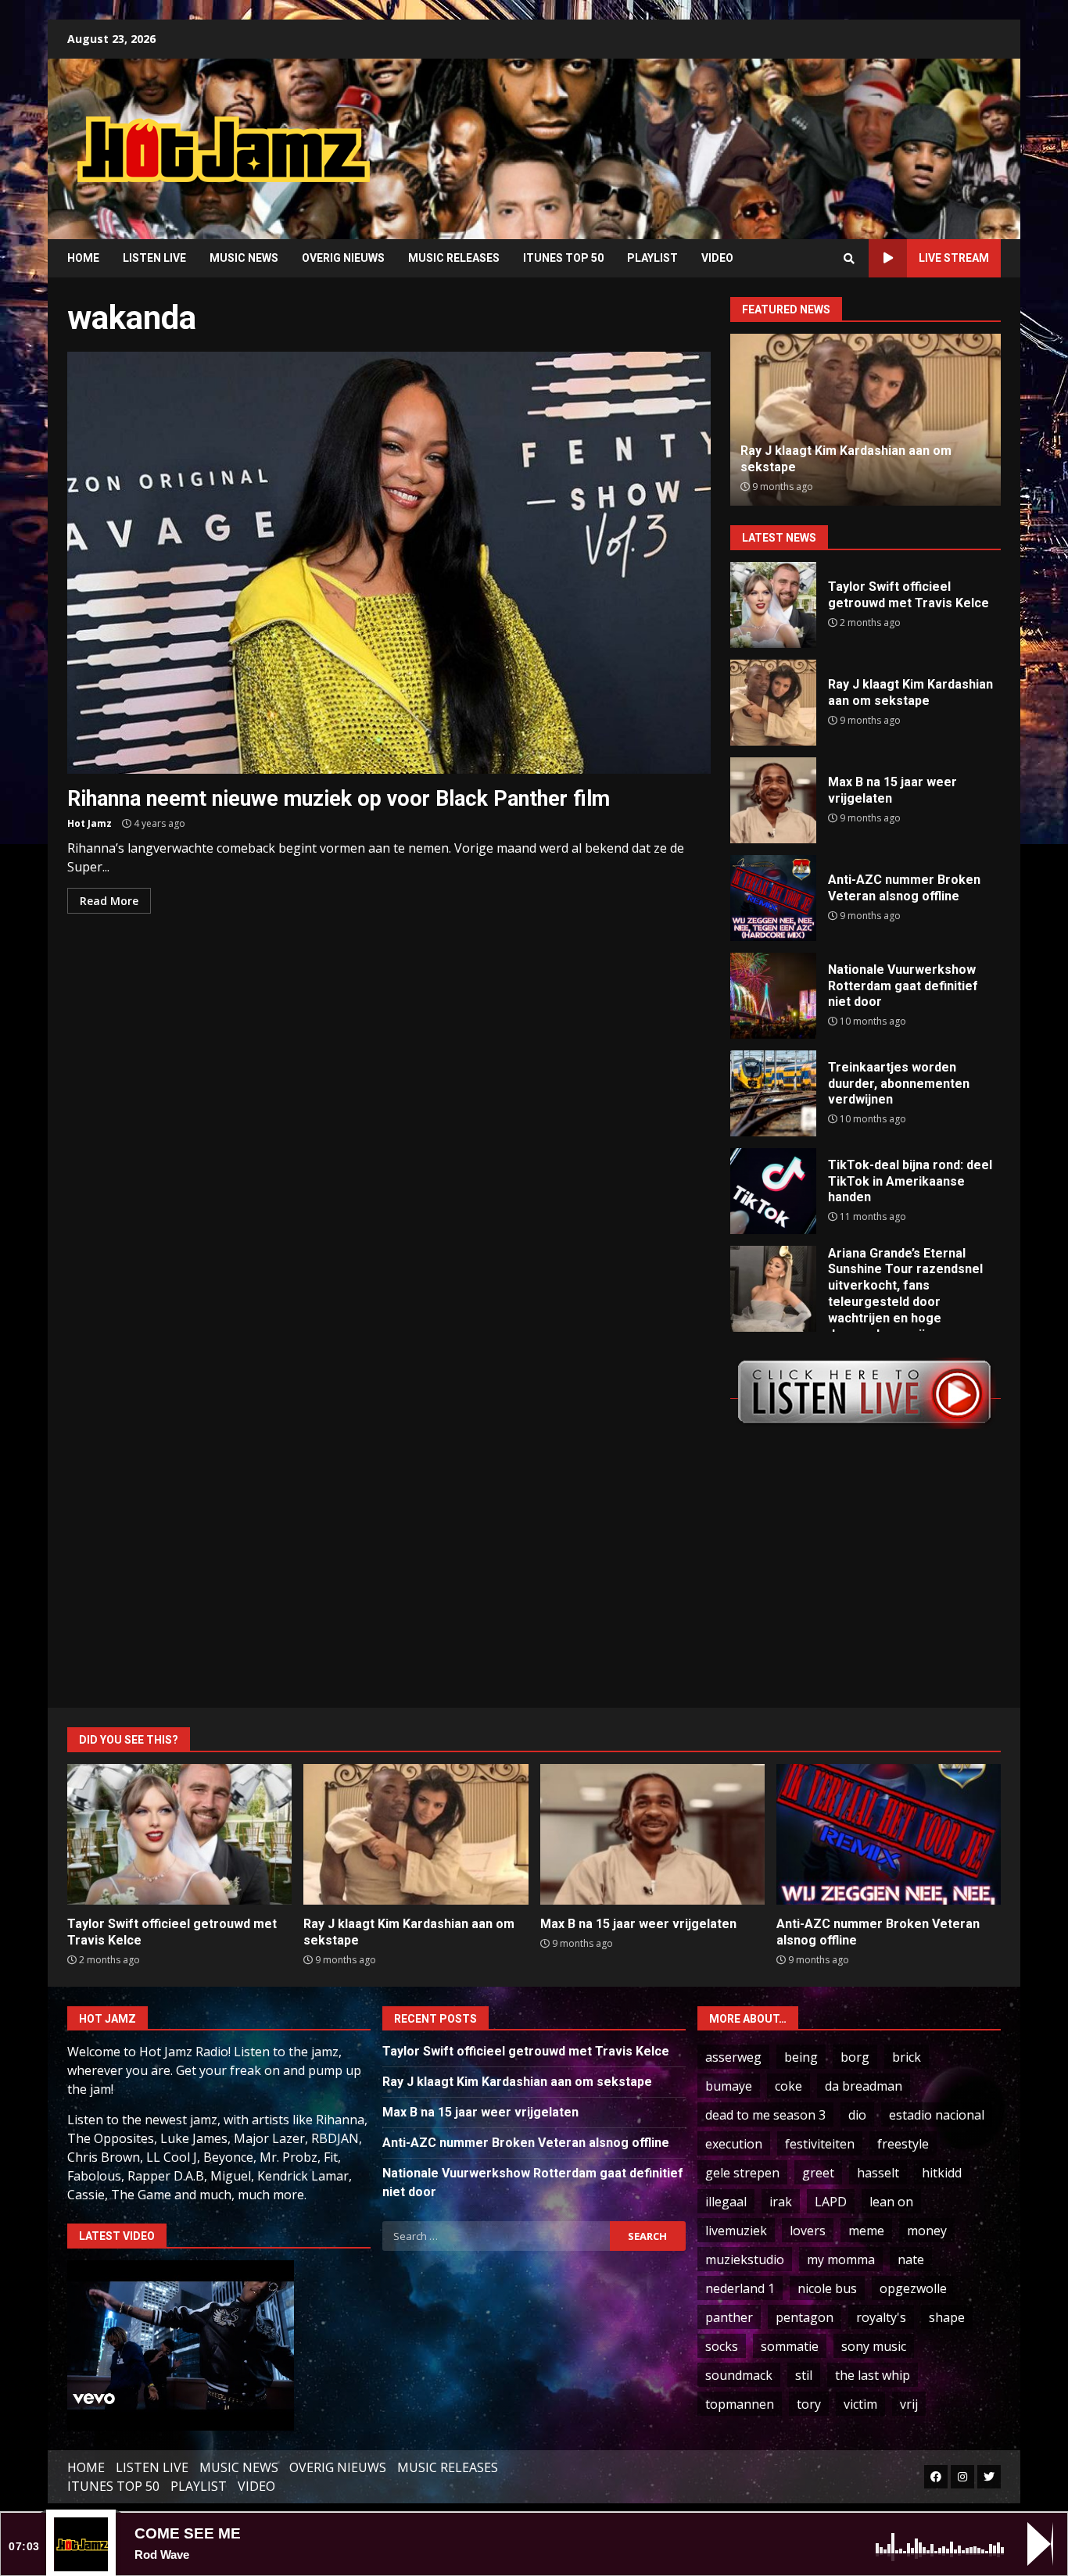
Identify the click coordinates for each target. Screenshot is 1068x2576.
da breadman (864, 2086)
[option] (866, 420)
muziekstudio (745, 2259)
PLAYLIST (652, 258)
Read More (109, 901)
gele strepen (742, 2173)
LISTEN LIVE (154, 258)
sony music (874, 2346)
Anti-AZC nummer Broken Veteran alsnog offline (773, 898)
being (801, 2057)
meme (866, 2231)
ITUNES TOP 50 (563, 258)
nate (911, 2259)
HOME (83, 258)
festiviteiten (820, 2144)
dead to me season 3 (765, 2115)
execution (734, 2144)
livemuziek (736, 2231)
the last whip (873, 2375)
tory (809, 2404)
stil (804, 2375)
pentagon (805, 2317)
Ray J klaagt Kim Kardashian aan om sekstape (773, 703)
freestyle (903, 2144)
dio (857, 2115)
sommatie (790, 2346)
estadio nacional (937, 2115)
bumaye (729, 2086)
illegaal (726, 2202)
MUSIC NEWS (244, 258)
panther (729, 2317)
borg (855, 2057)
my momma (841, 2259)
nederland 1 (740, 2288)
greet (818, 2173)
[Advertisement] (733, 137)
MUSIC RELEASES (454, 258)
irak (781, 2202)
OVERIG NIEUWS (343, 258)
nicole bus (827, 2288)
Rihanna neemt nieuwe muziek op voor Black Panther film (389, 563)
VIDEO (717, 258)
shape (947, 2317)
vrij (909, 2404)
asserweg (733, 2057)
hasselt (878, 2173)
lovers (808, 2231)
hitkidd (942, 2173)
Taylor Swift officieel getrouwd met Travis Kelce (773, 605)
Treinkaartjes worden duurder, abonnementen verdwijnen (773, 1093)
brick (907, 2057)
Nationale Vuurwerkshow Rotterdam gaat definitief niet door (773, 996)
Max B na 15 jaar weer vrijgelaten (773, 800)
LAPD (831, 2202)
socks (722, 2346)
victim (860, 2404)
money (927, 2231)
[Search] (849, 259)
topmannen (740, 2404)
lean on (891, 2202)
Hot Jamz (90, 823)
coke (788, 2086)
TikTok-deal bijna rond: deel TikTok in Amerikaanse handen (773, 1191)
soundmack (739, 2375)
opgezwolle (913, 2288)
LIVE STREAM (954, 258)
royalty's (881, 2317)
